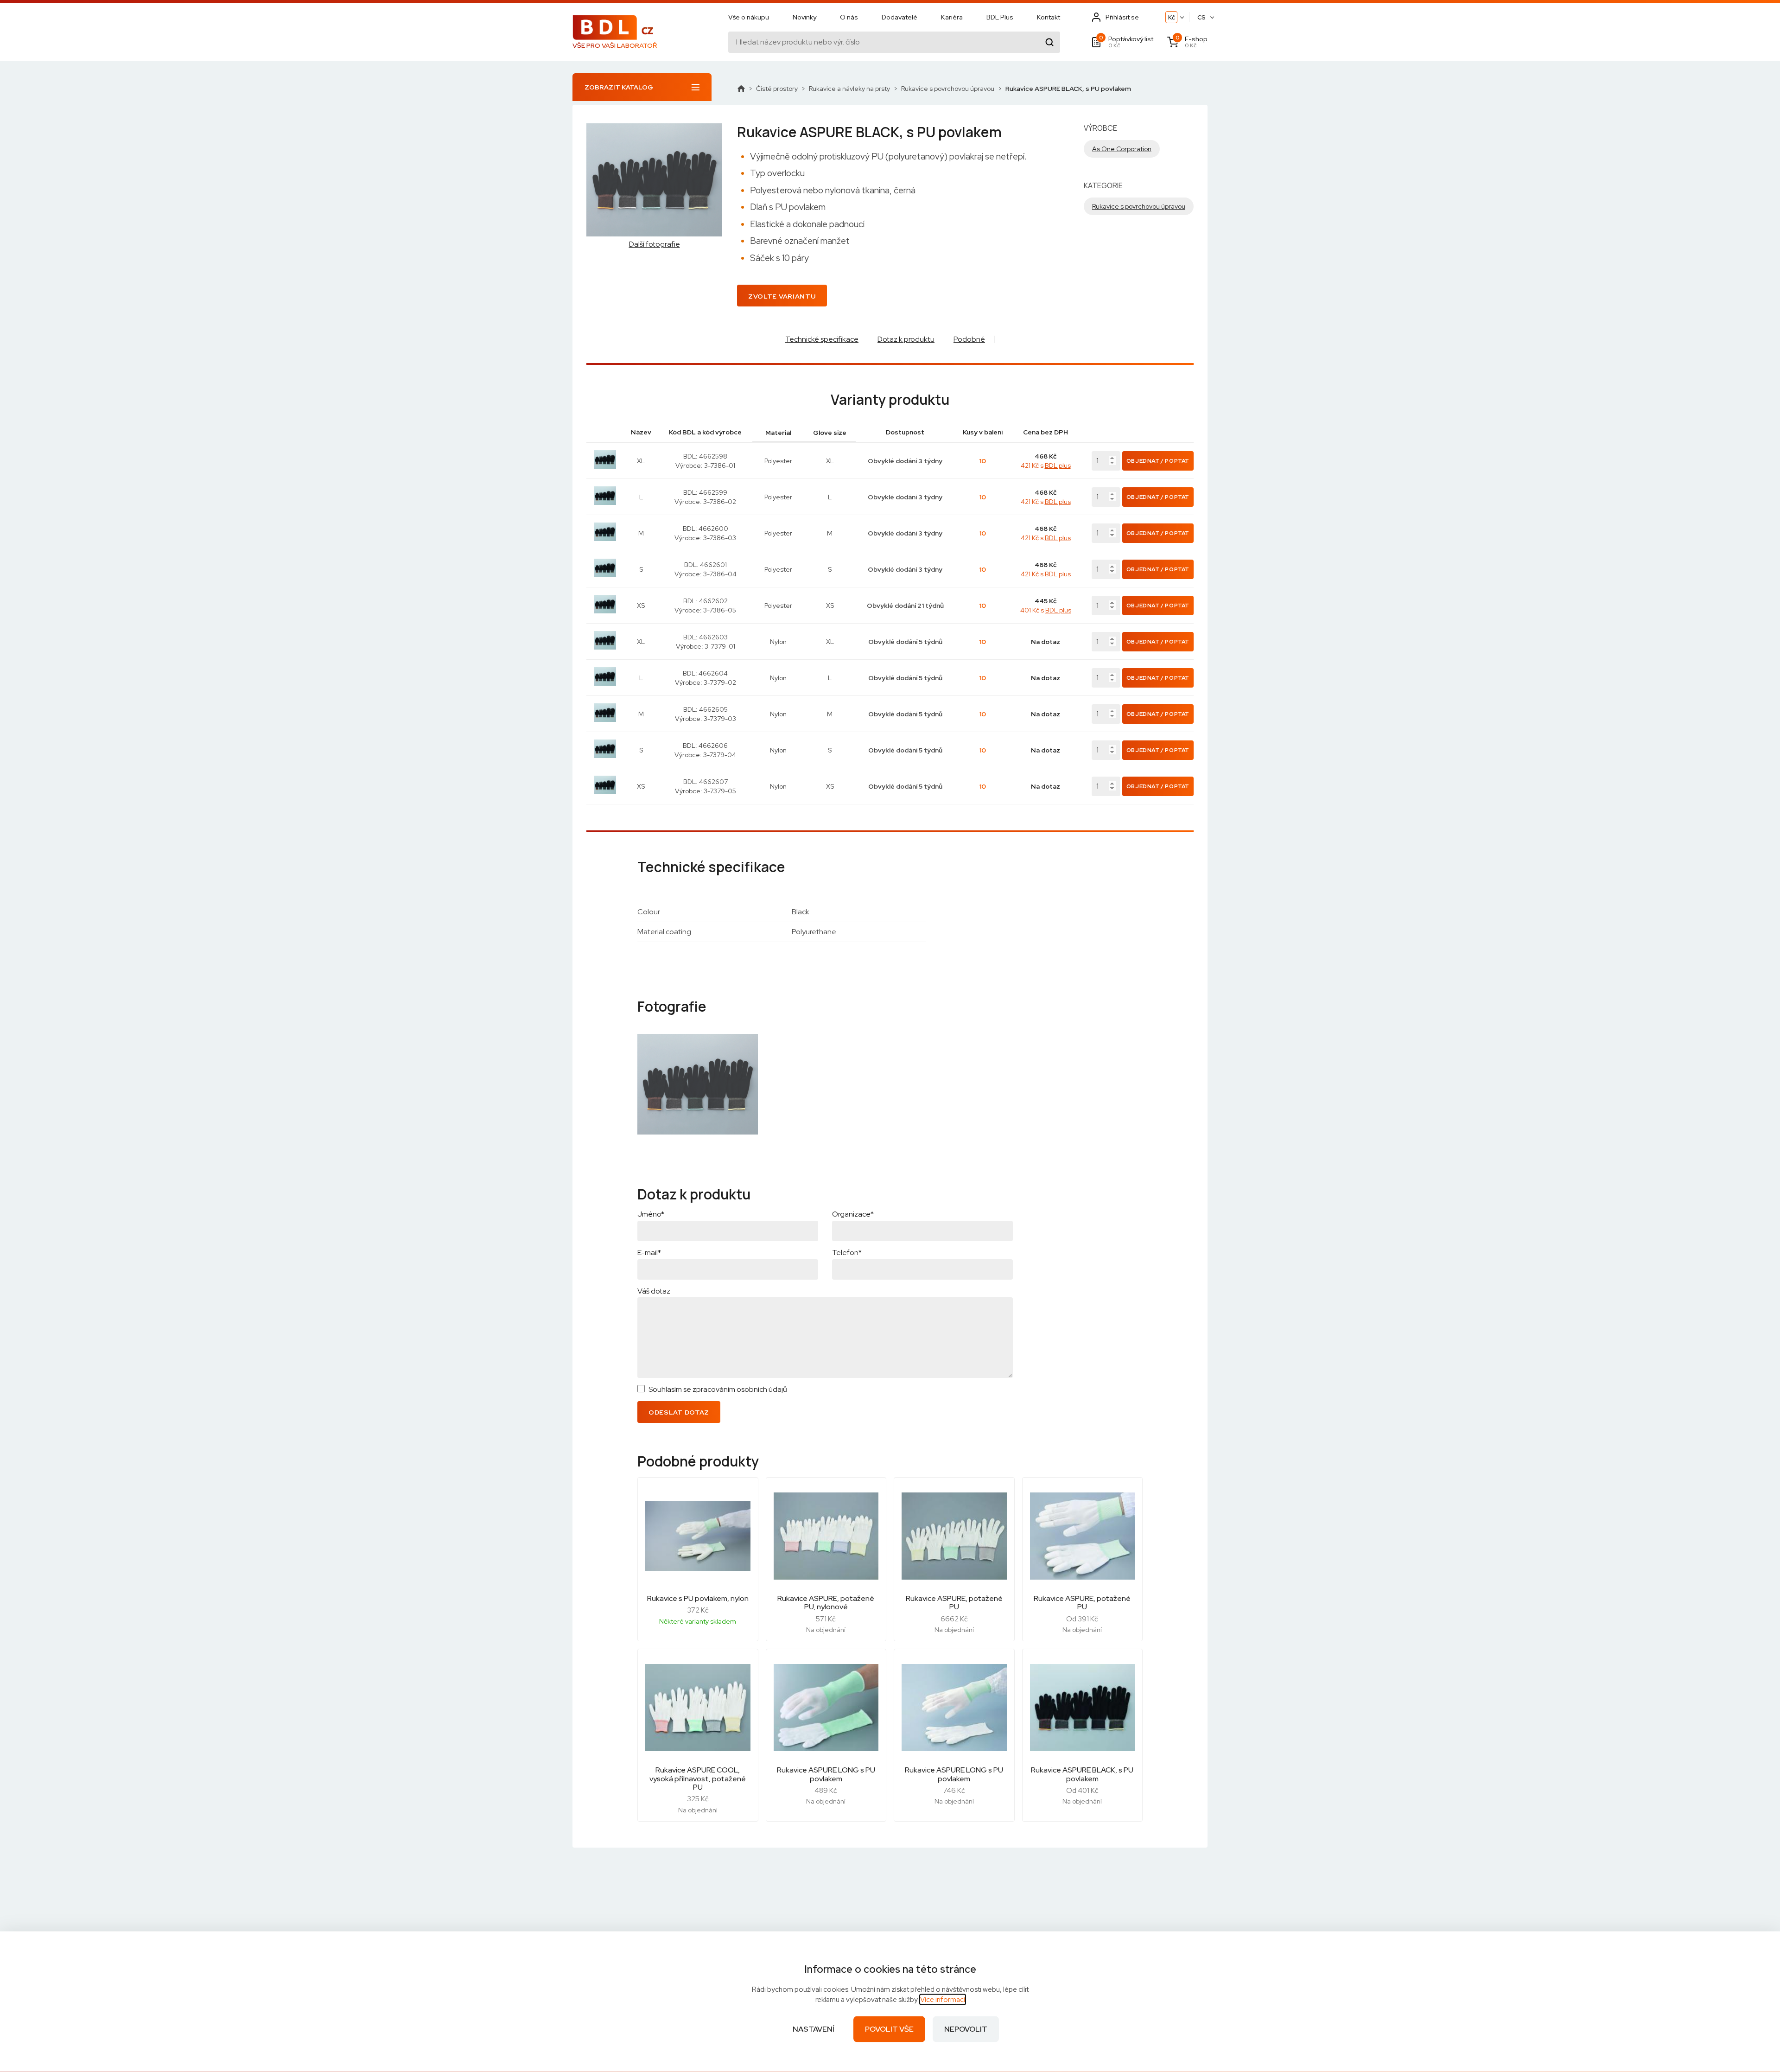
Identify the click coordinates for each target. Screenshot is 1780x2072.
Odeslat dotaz (679, 1412)
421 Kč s (1046, 465)
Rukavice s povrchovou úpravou (948, 89)
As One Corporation (1122, 149)
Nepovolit (966, 2029)
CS (1201, 17)
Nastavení (814, 2029)
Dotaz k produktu (906, 339)
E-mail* (649, 1253)
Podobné (969, 339)
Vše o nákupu (749, 17)
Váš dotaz (654, 1291)
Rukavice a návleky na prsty (849, 89)
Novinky (804, 17)
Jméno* (651, 1214)
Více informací (943, 2000)
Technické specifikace (822, 339)
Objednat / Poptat (1158, 461)
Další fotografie (655, 244)
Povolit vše (889, 2029)
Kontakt (1049, 17)
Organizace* (853, 1214)
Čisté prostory (777, 89)
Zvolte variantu (782, 296)
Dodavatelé (900, 17)
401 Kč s (1046, 610)
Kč (1172, 17)
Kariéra (952, 17)
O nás (849, 17)
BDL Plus (1000, 17)
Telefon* (847, 1253)
